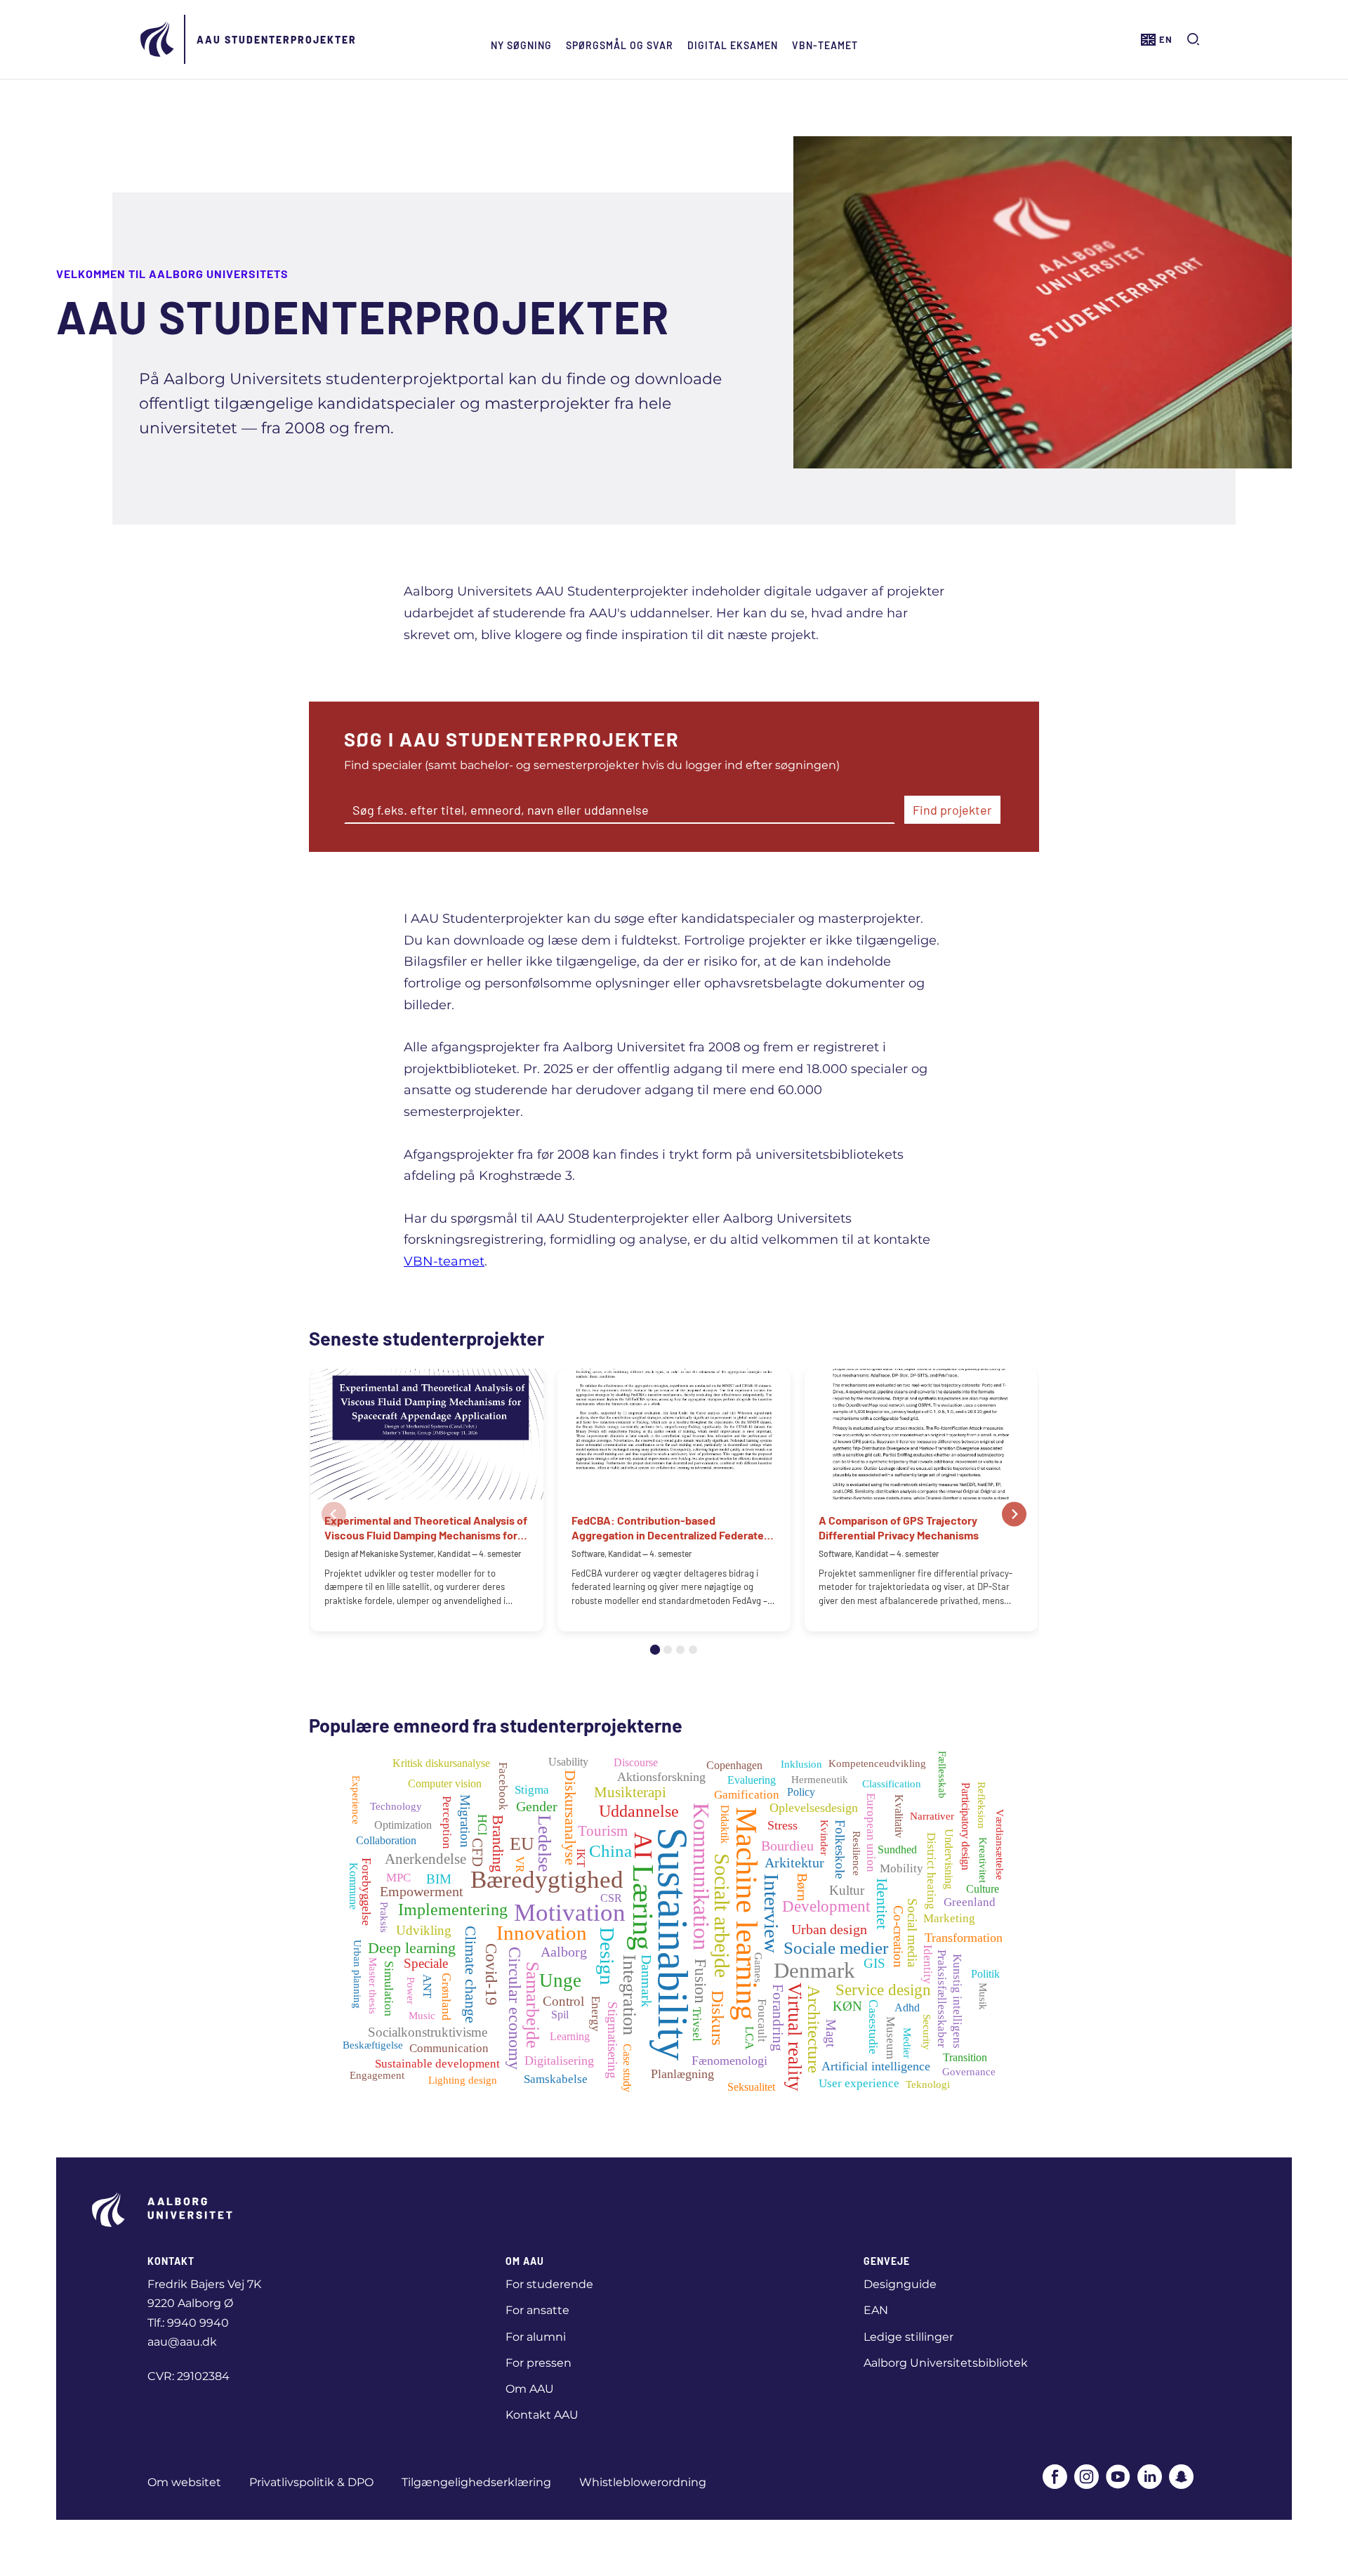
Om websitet (184, 2482)
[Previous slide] (334, 1514)
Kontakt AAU (542, 2415)
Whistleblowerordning (643, 2482)
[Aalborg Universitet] (158, 39)
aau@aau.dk (182, 2342)
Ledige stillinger (908, 2337)
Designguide (900, 2284)
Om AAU (530, 2389)
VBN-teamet (825, 45)
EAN (876, 2310)
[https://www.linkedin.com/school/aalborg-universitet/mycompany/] (1150, 2478)
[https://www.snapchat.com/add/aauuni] (1181, 2478)
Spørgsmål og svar (620, 45)
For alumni (536, 2337)
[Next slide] (1014, 1514)
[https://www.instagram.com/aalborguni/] (1086, 2478)
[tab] (655, 1650)
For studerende (549, 2284)
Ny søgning (521, 45)
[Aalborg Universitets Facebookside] (1055, 2478)
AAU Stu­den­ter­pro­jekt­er (277, 40)
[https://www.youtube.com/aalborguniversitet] (1118, 2478)
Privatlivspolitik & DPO (311, 2482)
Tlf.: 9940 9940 (188, 2323)
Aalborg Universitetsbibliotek (946, 2363)
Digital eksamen (733, 45)
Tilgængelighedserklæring (476, 2482)
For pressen (538, 2363)
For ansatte (537, 2310)
